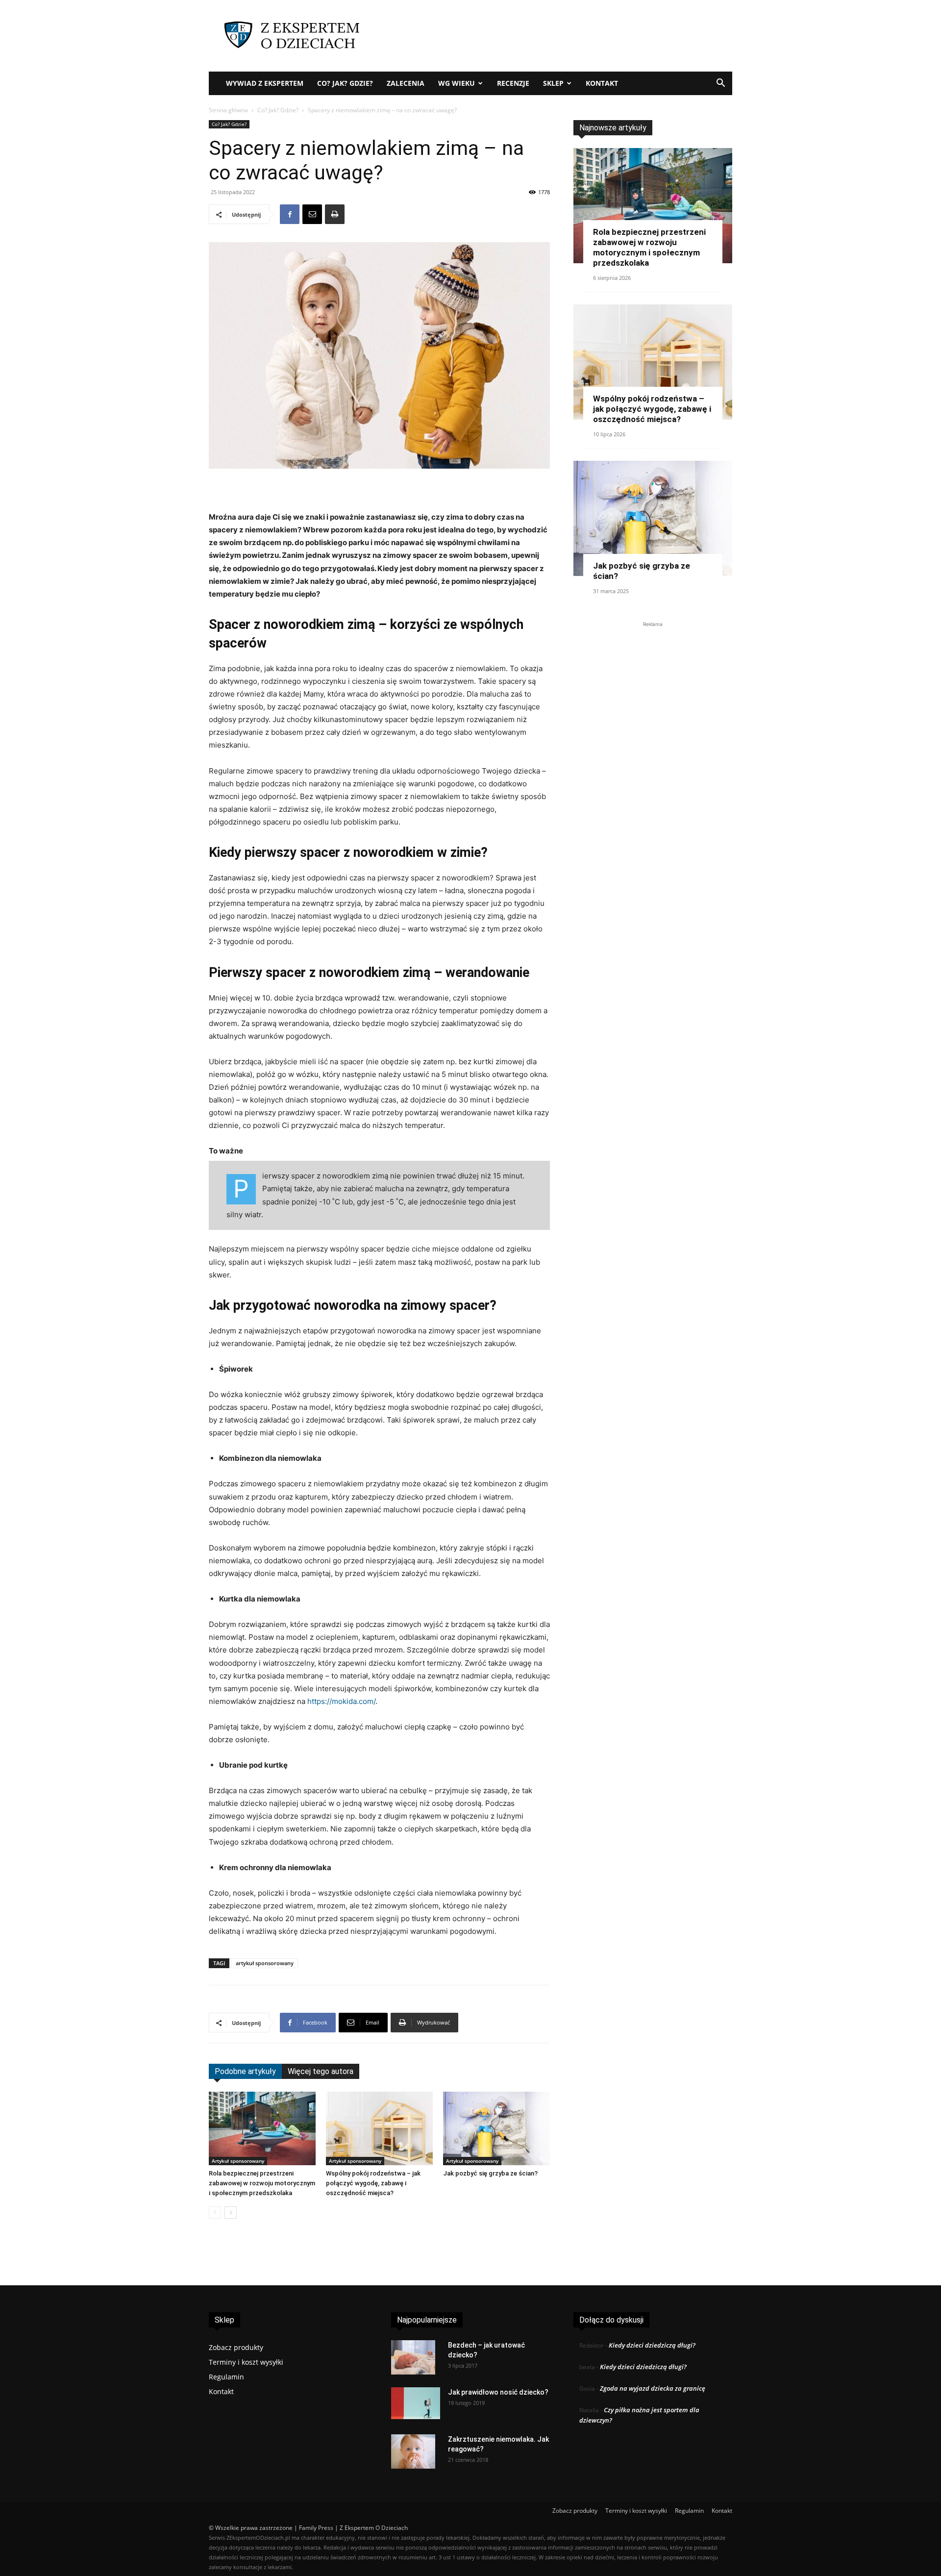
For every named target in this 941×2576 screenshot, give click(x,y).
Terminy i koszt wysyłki (246, 2362)
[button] (720, 84)
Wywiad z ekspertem (265, 83)
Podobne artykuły (245, 2071)
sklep (553, 83)
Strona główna (228, 110)
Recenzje (513, 83)
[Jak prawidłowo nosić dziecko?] (416, 2403)
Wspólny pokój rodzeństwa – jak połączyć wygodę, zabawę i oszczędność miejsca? (373, 2183)
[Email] (312, 214)
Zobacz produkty (236, 2347)
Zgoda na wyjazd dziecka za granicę (653, 2388)
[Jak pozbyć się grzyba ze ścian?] (496, 2128)
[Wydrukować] (335, 214)
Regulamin (226, 2377)
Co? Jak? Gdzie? (345, 83)
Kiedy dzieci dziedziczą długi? (652, 2345)
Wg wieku (457, 83)
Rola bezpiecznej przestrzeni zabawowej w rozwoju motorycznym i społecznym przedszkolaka (262, 2183)
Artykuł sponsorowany (238, 2161)
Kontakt (602, 83)
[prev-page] (215, 2213)
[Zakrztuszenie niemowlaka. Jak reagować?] (413, 2451)
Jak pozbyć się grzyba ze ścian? (490, 2173)
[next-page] (231, 2213)
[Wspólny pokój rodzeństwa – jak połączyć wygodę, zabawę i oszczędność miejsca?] (379, 2128)
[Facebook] (290, 214)
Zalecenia (406, 83)
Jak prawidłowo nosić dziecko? (498, 2392)
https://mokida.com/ (341, 1701)
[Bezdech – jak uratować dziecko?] (413, 2357)
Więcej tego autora (321, 2071)
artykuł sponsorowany (265, 1963)
